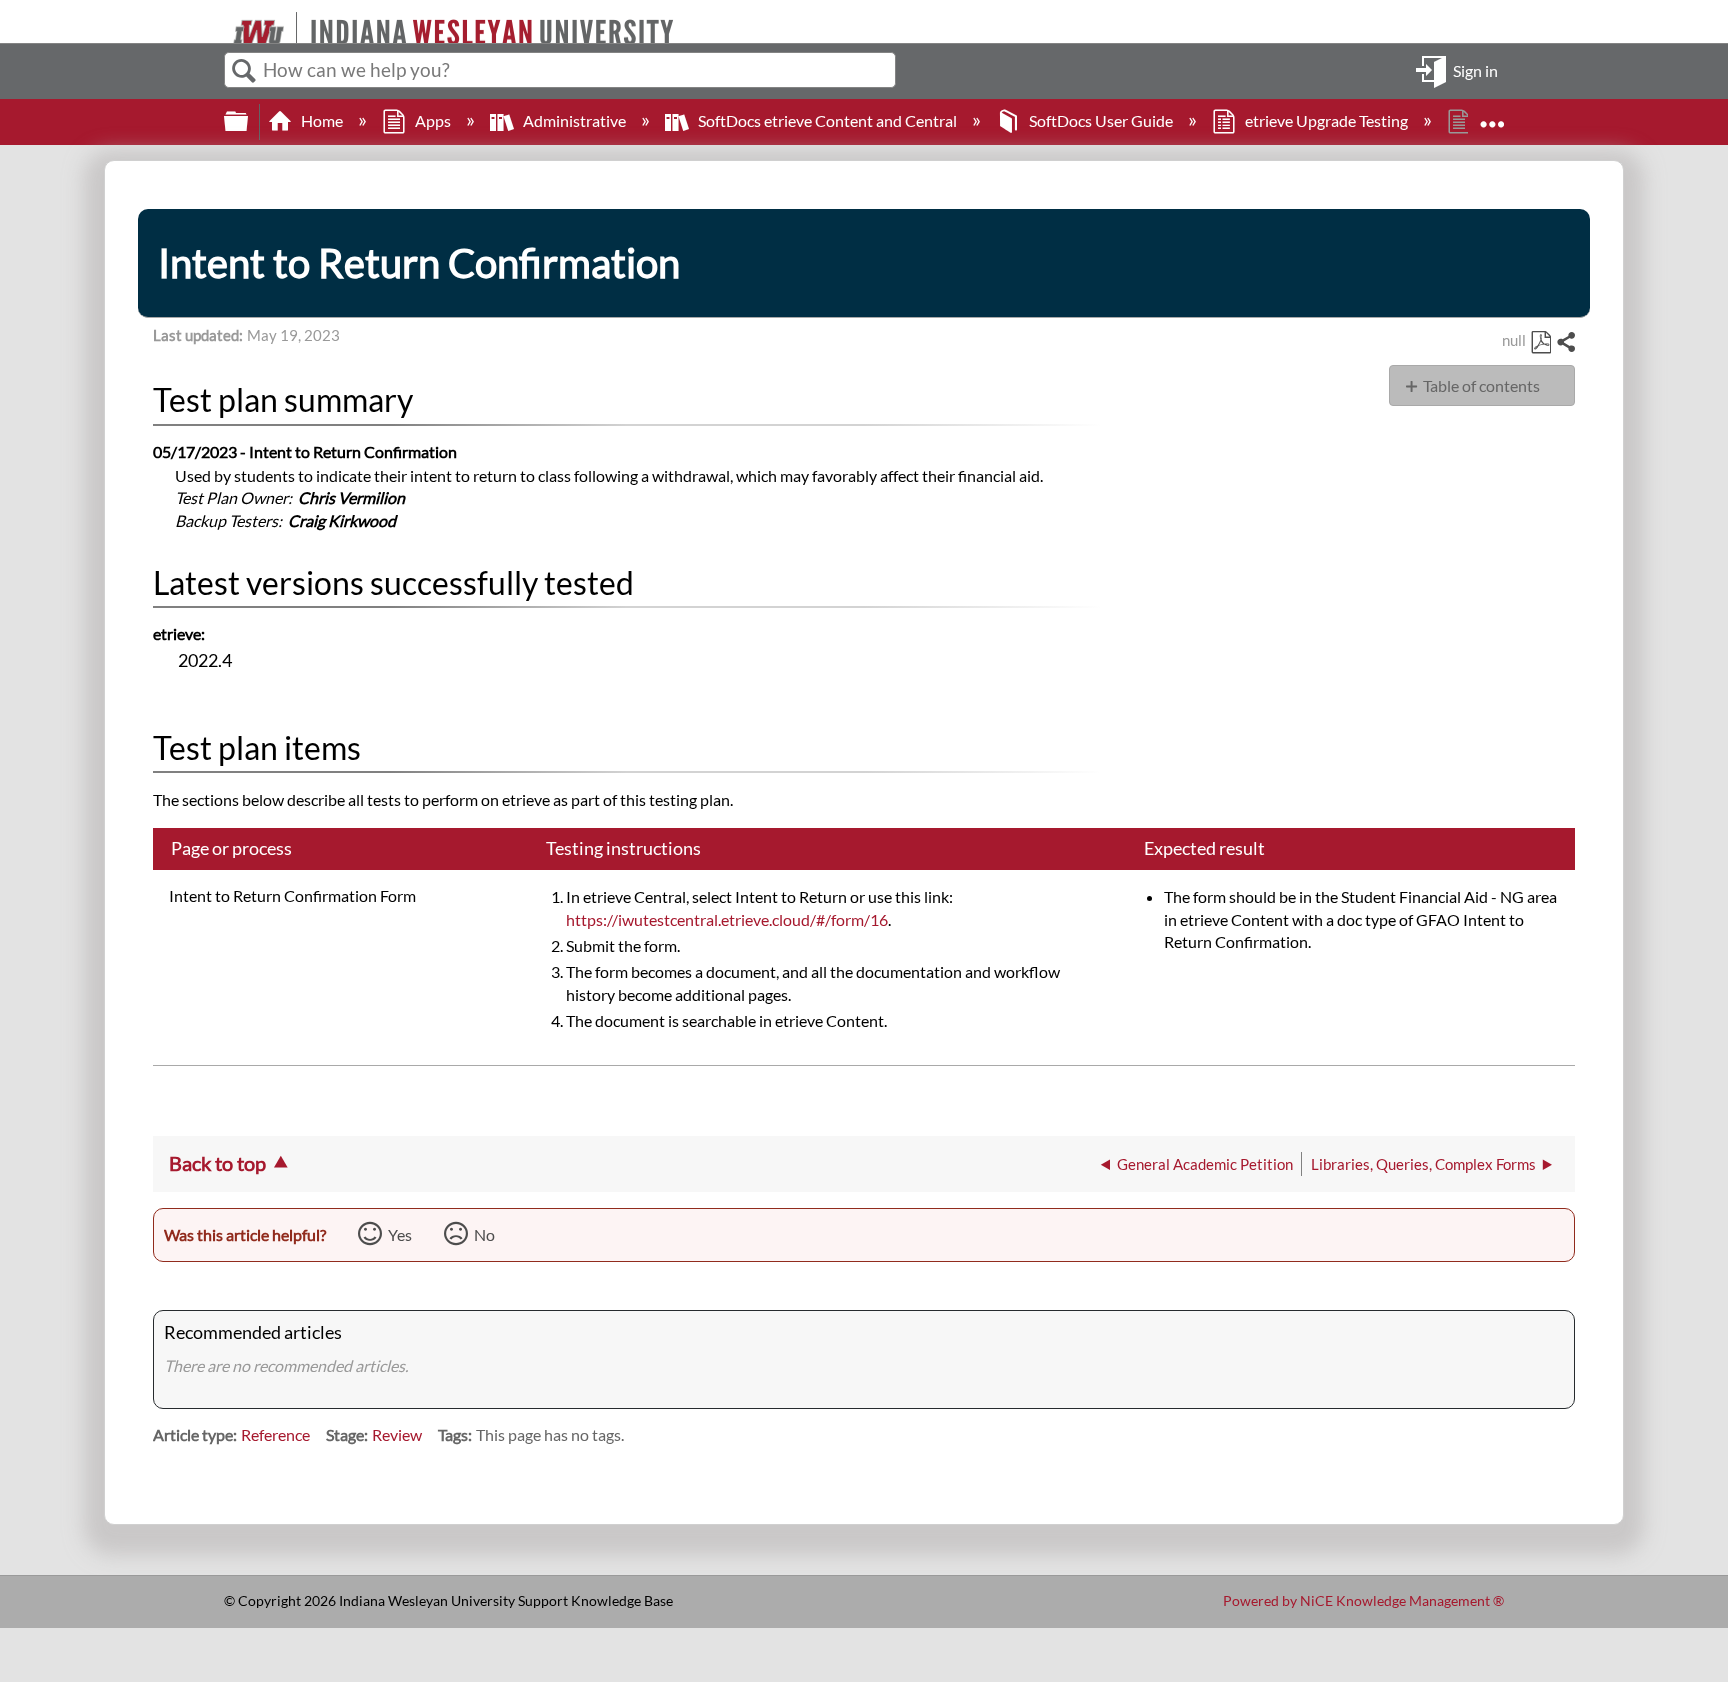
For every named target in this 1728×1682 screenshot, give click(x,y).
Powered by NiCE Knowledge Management (1363, 1600)
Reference (275, 1434)
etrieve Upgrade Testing (1326, 120)
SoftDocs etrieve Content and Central (827, 120)
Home (322, 120)
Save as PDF (1540, 343)
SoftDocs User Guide (1101, 120)
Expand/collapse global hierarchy (249, 121)
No (484, 1234)
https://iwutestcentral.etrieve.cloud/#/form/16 (727, 919)
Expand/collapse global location (1492, 115)
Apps (433, 120)
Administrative (574, 120)
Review (397, 1434)
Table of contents (1481, 385)
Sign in (1475, 69)
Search (244, 71)
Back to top (217, 1163)
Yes (400, 1234)
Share (1565, 343)
